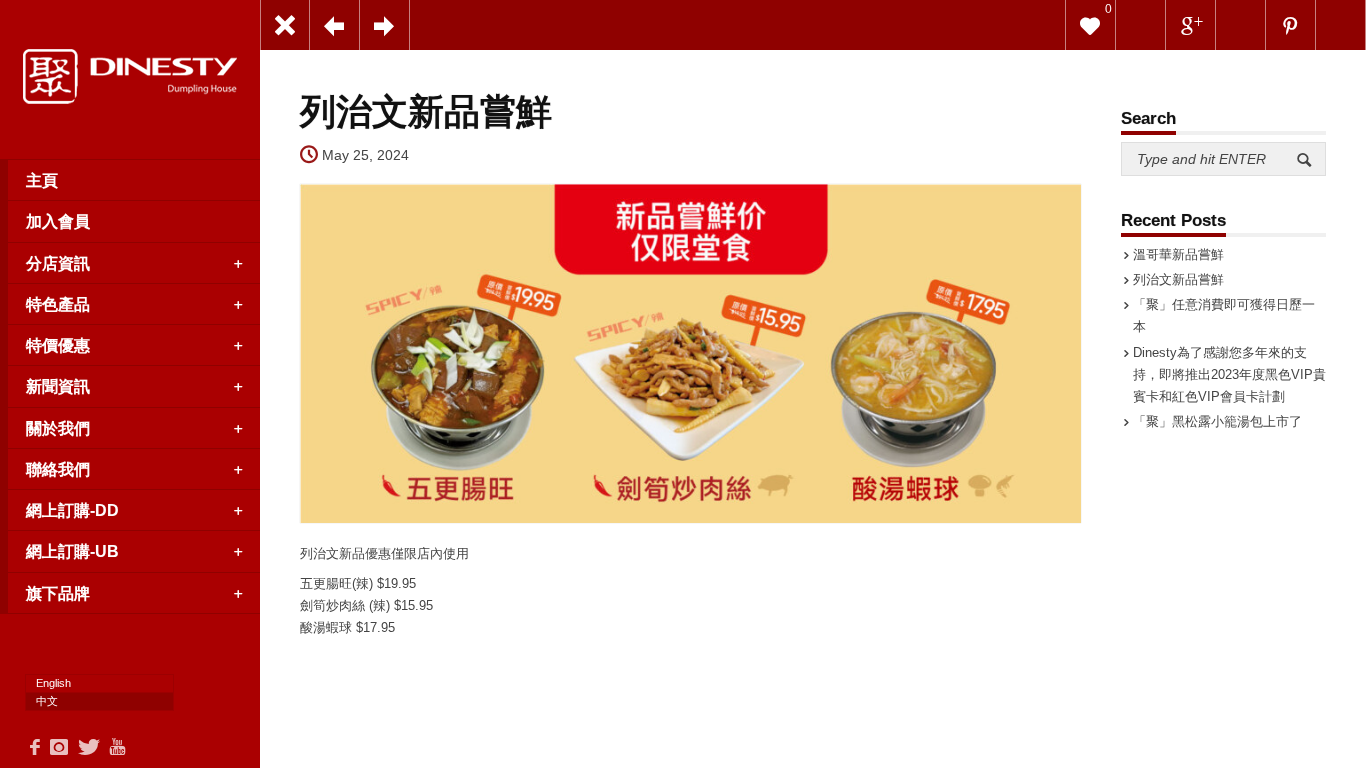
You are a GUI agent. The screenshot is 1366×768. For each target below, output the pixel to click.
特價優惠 (58, 345)
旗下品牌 (58, 593)
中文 (47, 701)
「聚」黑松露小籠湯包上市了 (1217, 421)
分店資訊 (58, 263)
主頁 (42, 180)
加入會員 (58, 221)
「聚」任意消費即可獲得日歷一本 (1224, 315)
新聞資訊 (58, 386)
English (53, 683)
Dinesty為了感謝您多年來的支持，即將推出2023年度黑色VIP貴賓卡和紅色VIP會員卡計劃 (1229, 374)
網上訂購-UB (72, 551)
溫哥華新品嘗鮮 (1178, 254)
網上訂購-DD (72, 510)
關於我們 (58, 428)
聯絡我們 (58, 469)
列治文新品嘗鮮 (1178, 279)
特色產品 (58, 304)
